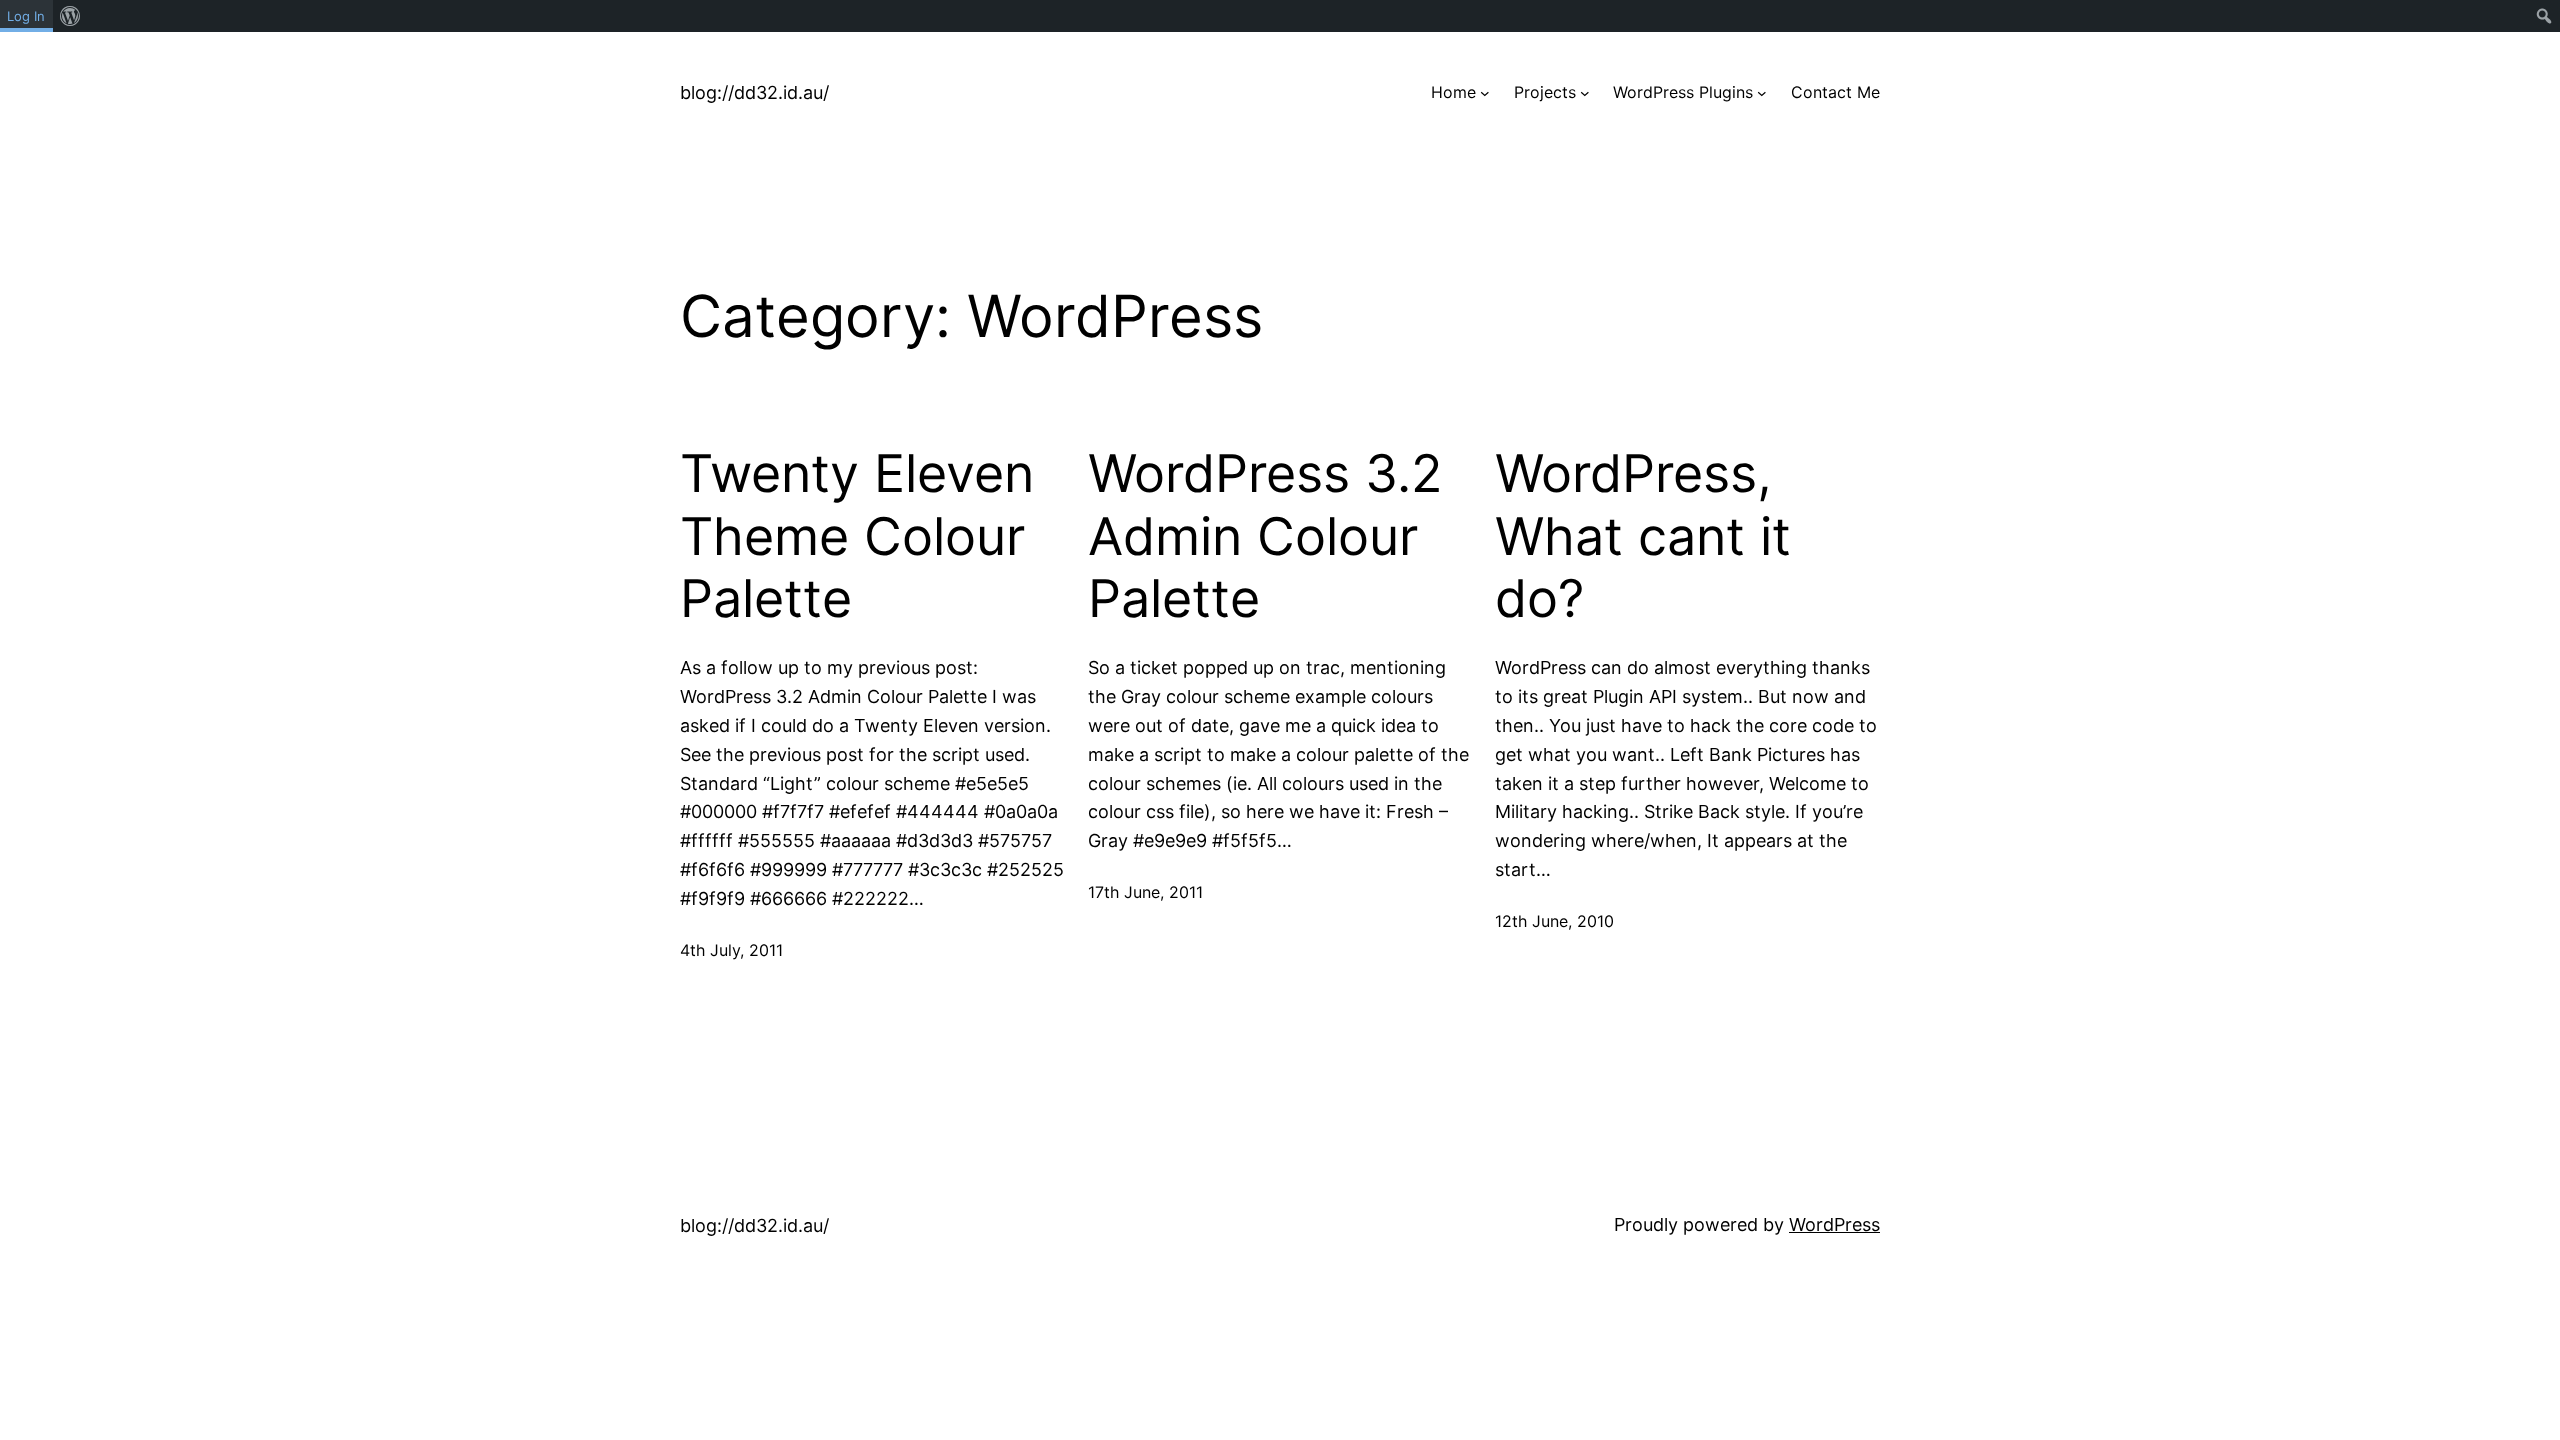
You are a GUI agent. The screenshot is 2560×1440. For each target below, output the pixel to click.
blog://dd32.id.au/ (754, 92)
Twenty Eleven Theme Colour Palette (857, 536)
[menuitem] (70, 16)
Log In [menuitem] (26, 16)
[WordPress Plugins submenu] (1762, 93)
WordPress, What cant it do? (1643, 536)
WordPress (1834, 1224)
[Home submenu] (1485, 93)
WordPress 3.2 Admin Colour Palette (1265, 536)
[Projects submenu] (1585, 93)
